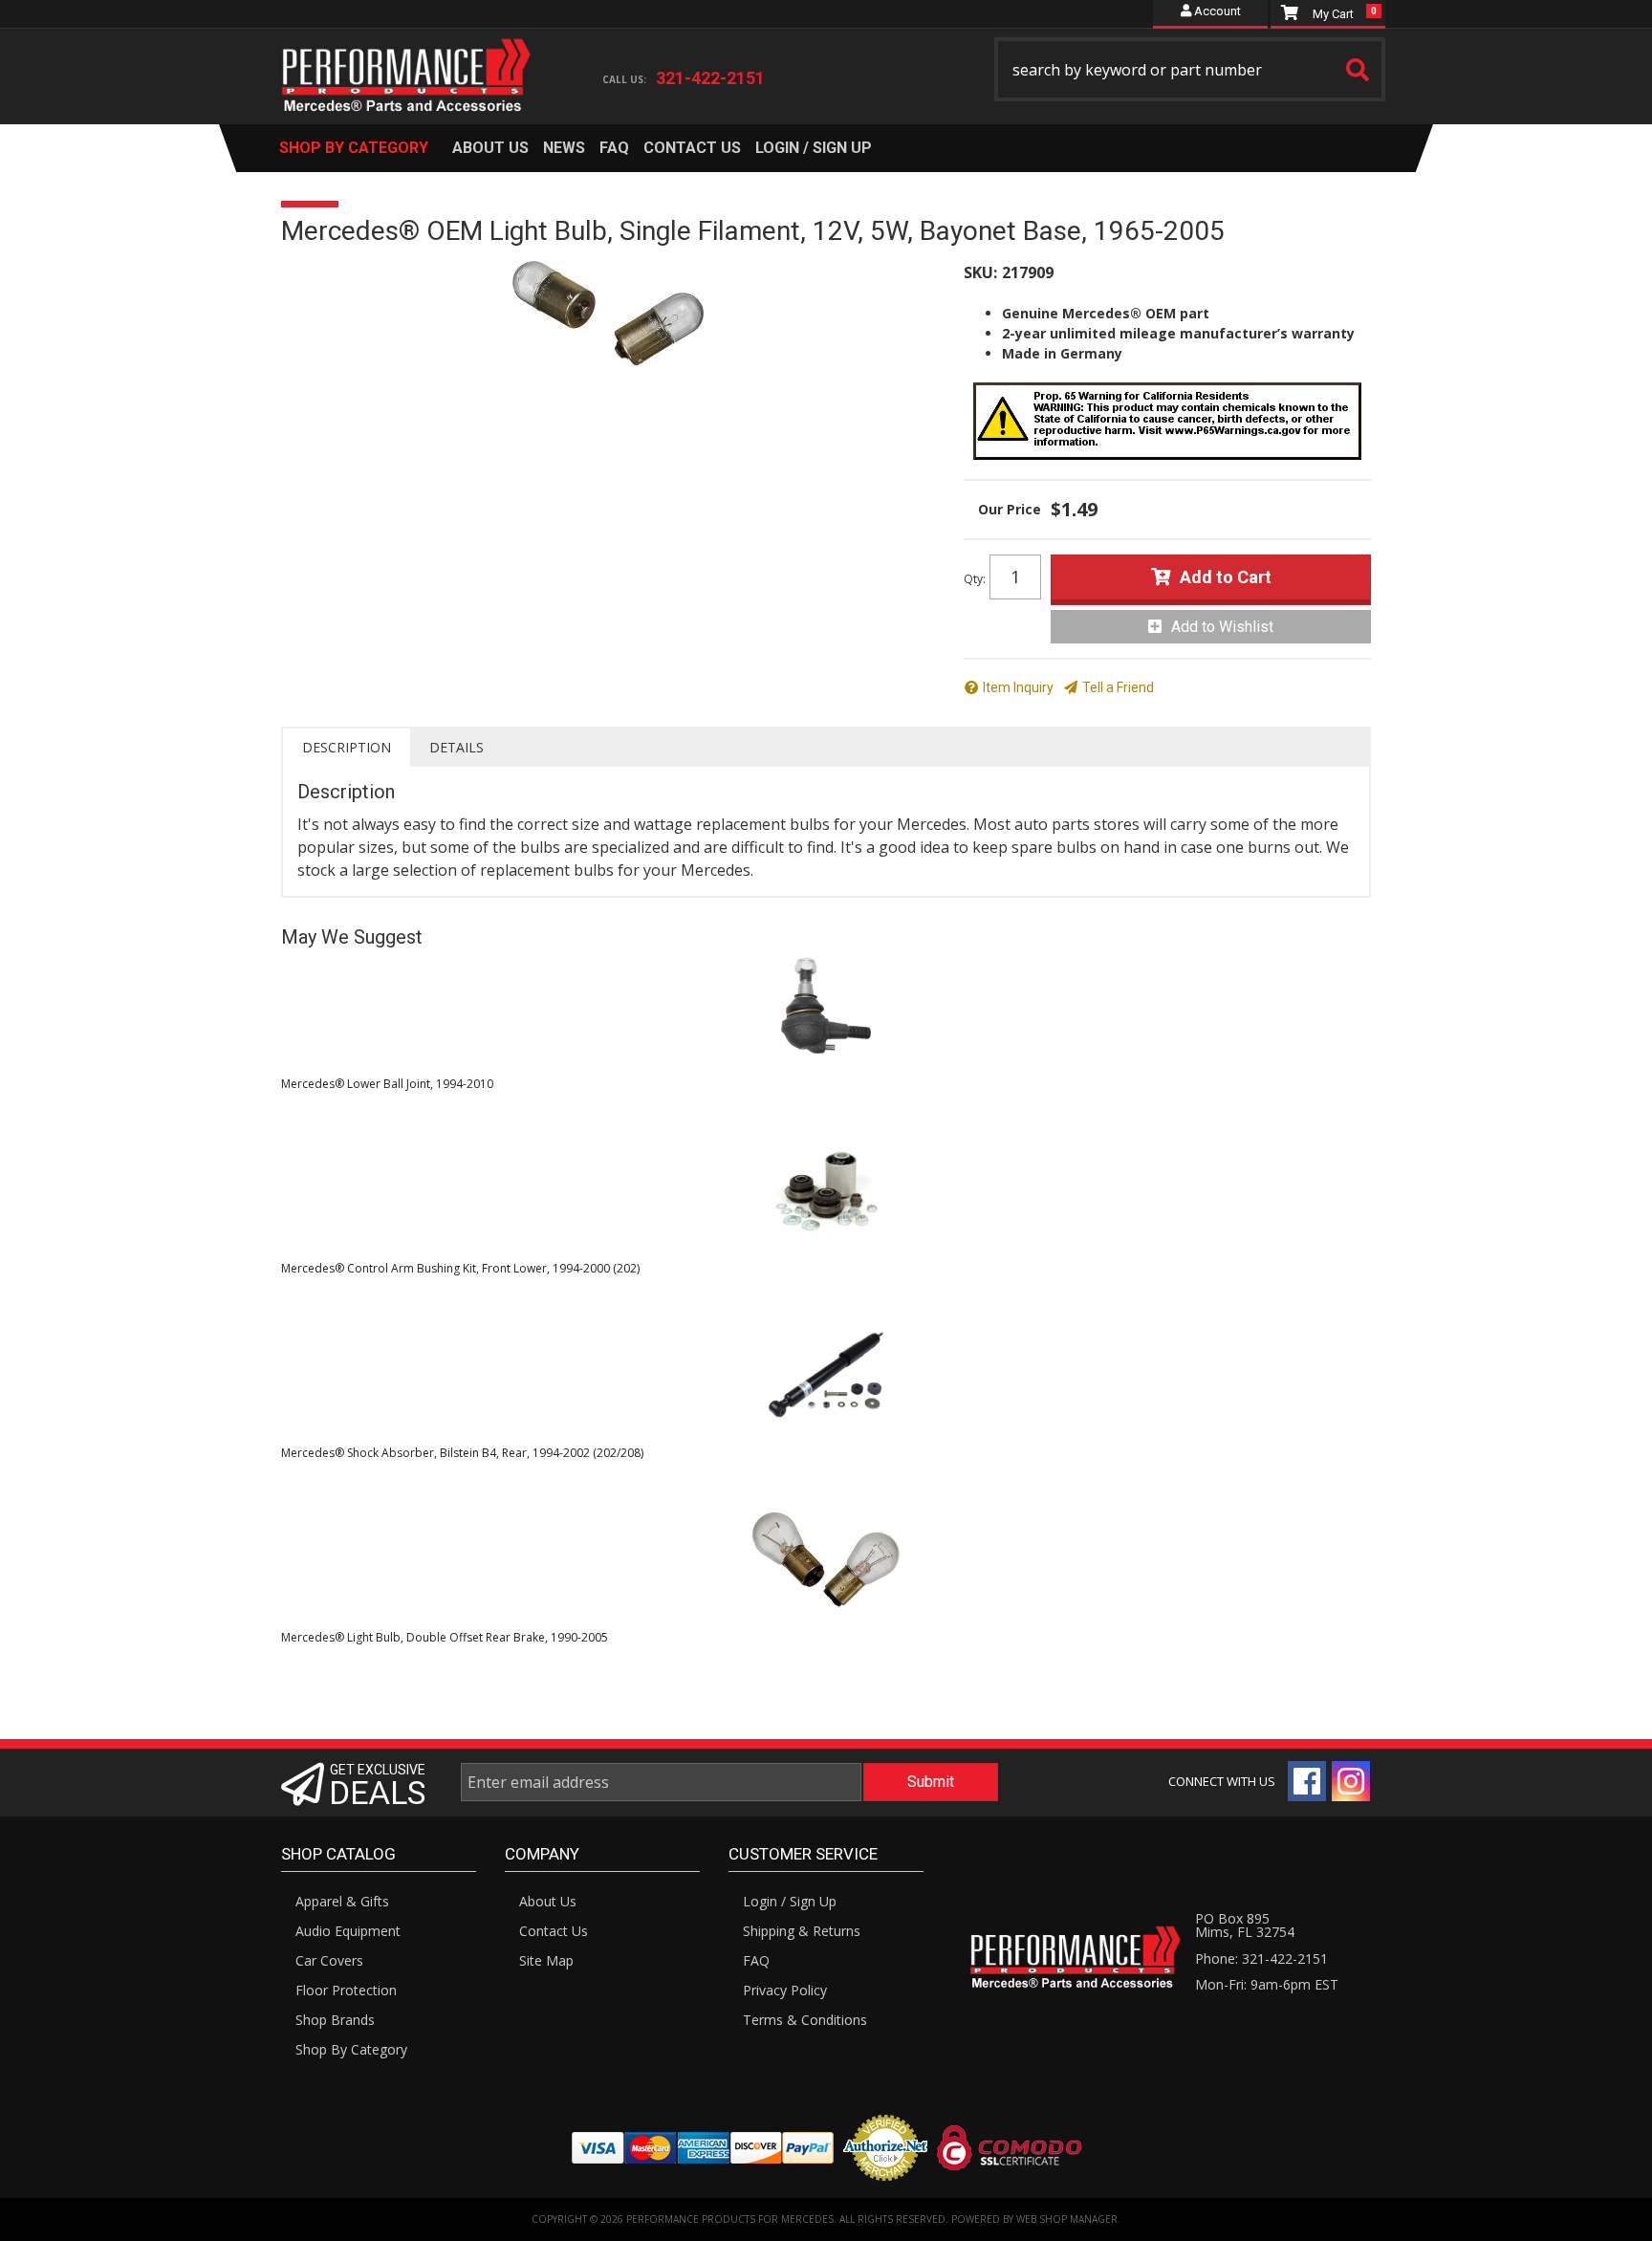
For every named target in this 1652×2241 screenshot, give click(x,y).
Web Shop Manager (1067, 2219)
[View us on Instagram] (1351, 1781)
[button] (1190, 69)
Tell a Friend (1118, 687)
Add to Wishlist (1222, 627)
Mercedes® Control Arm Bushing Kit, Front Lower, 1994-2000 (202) (460, 1268)
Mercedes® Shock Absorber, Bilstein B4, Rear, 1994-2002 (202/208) (462, 1453)
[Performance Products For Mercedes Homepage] (407, 58)
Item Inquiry (1018, 687)
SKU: (980, 272)
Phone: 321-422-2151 (1261, 1958)
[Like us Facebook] (1307, 1781)
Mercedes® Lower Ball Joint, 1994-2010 (387, 1084)
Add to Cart (1226, 577)
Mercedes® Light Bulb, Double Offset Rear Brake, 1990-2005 (445, 1637)
